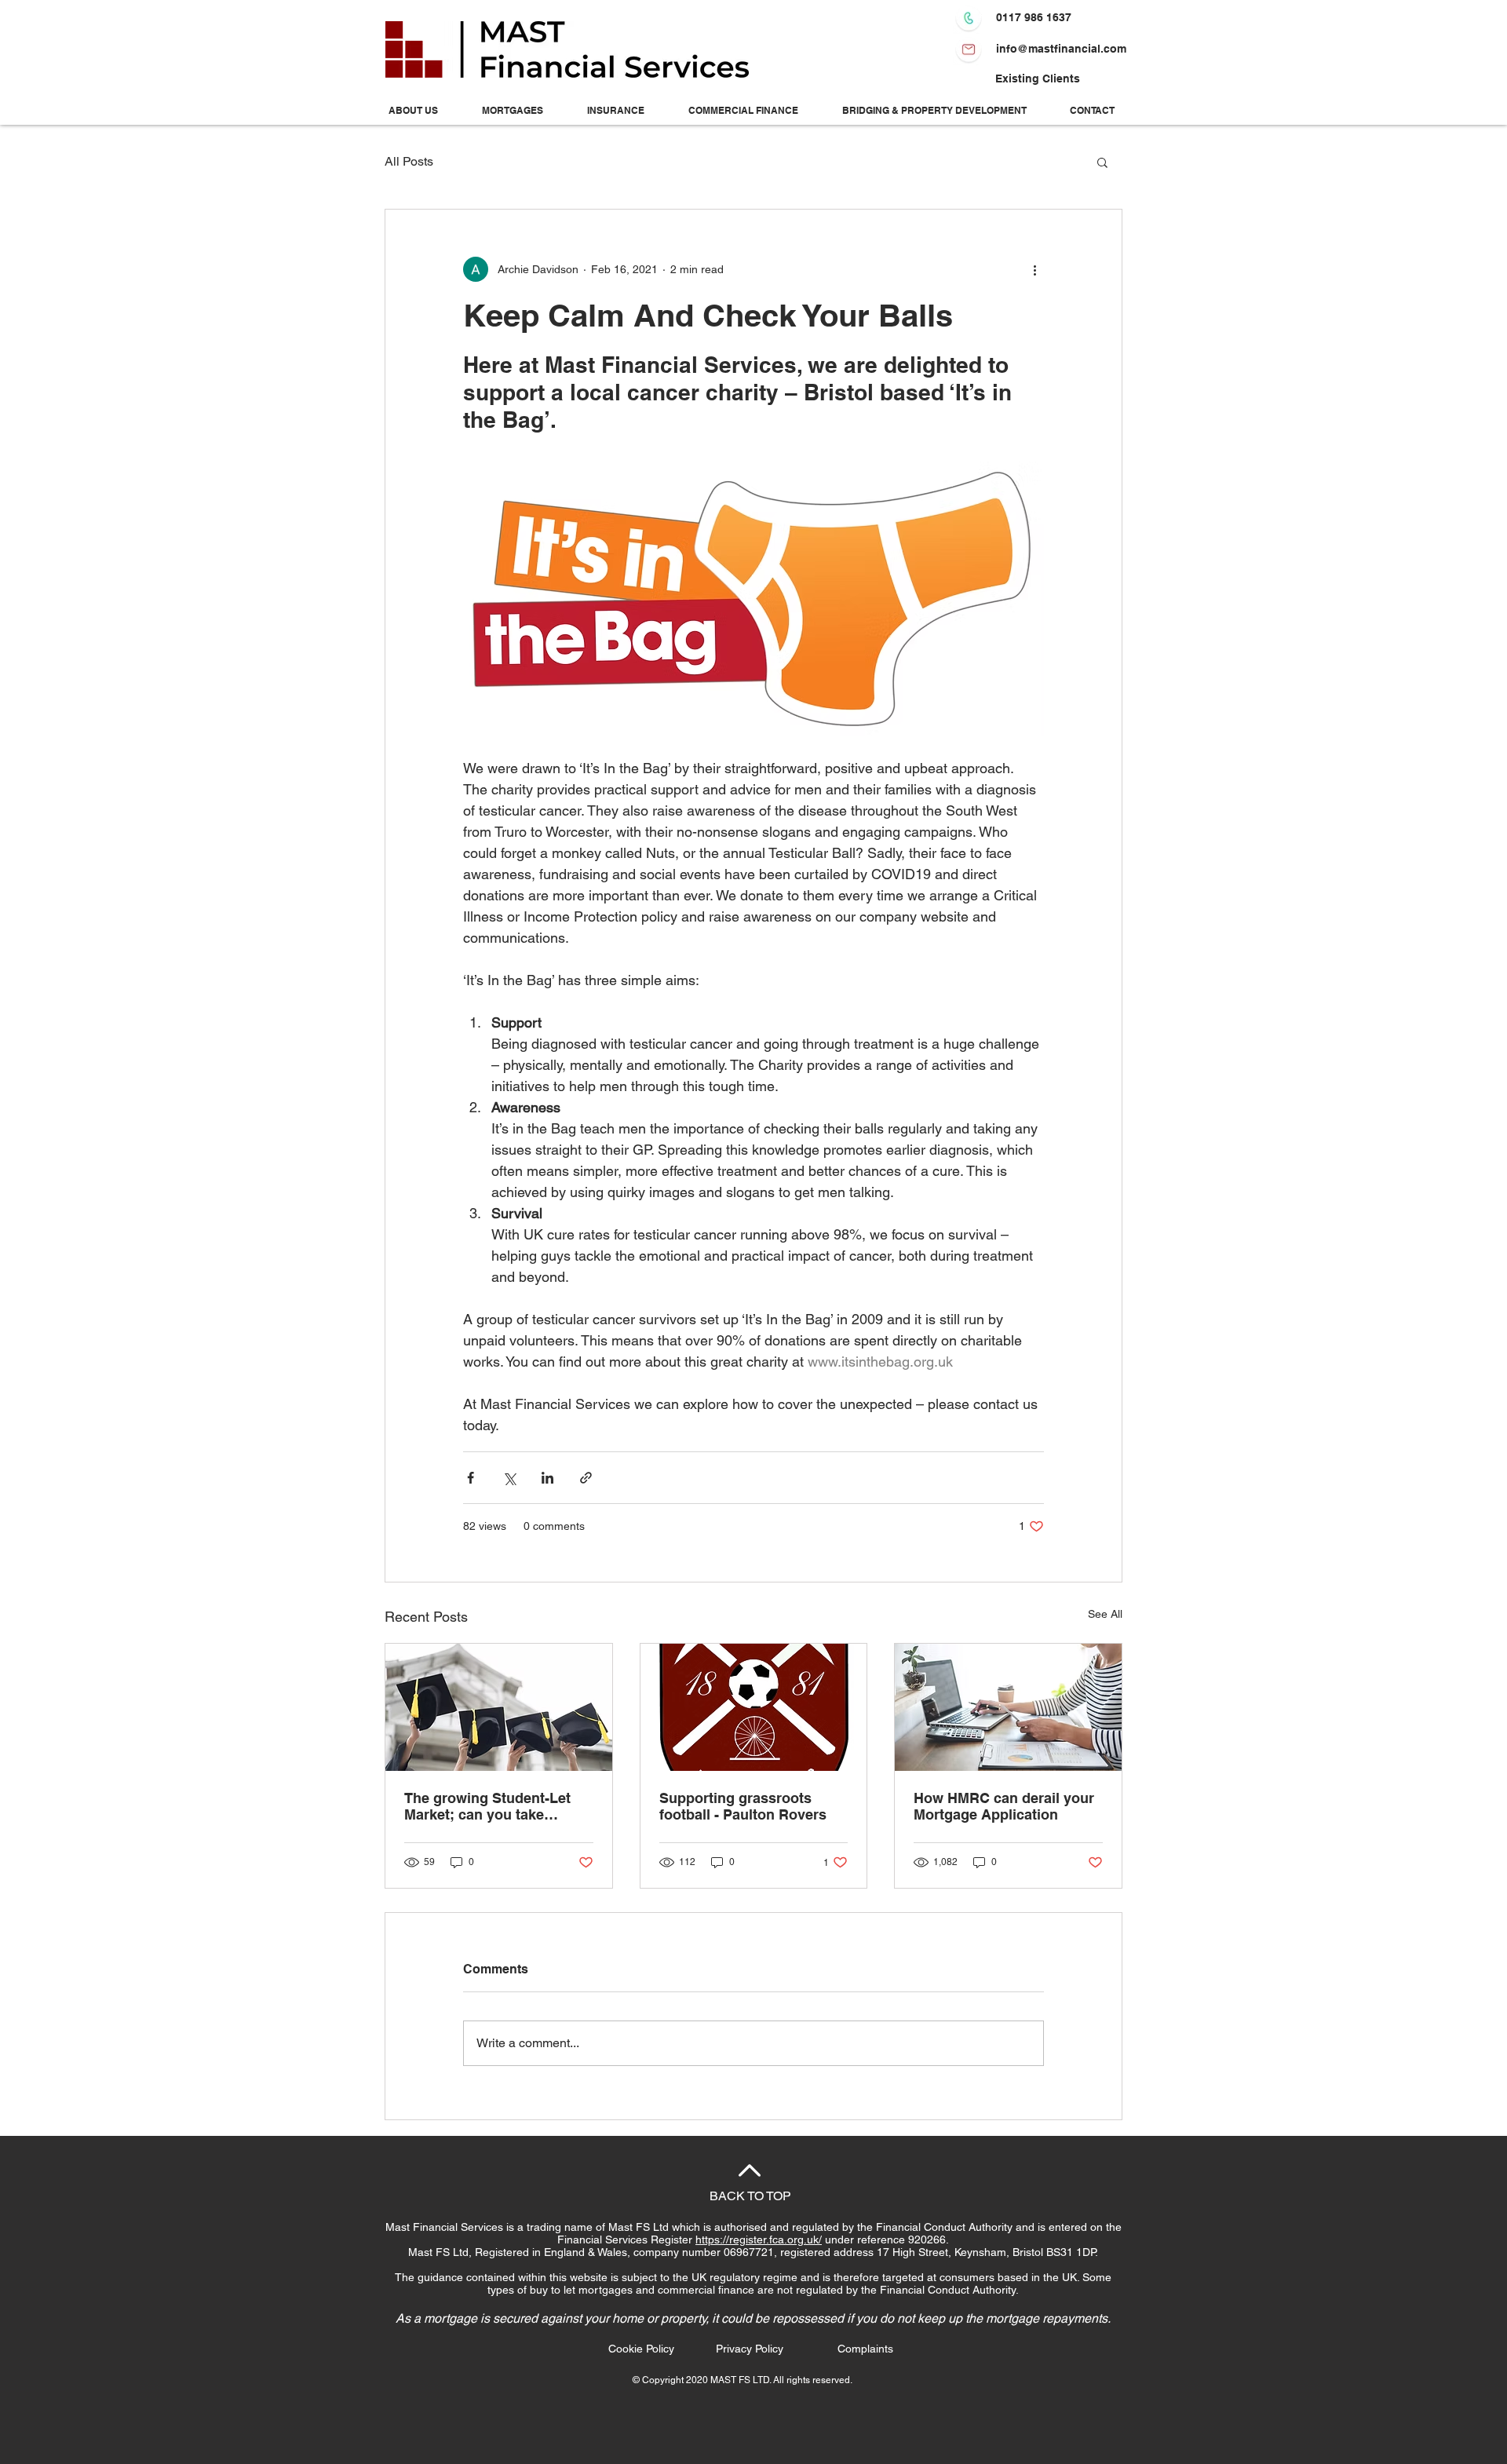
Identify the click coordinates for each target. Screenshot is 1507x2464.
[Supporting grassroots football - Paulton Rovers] (754, 1707)
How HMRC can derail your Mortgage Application (1004, 1806)
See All (1105, 1614)
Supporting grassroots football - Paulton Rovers (743, 1806)
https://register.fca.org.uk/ (759, 2240)
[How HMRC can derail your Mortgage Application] (1008, 1707)
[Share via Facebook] (471, 1478)
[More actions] (1034, 269)
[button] (1102, 162)
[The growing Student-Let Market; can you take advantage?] (499, 1707)
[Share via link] (586, 1478)
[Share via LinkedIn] (547, 1478)
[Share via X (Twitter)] (509, 1478)
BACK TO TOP (750, 2196)
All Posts (409, 161)
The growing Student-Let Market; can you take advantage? (487, 1806)
